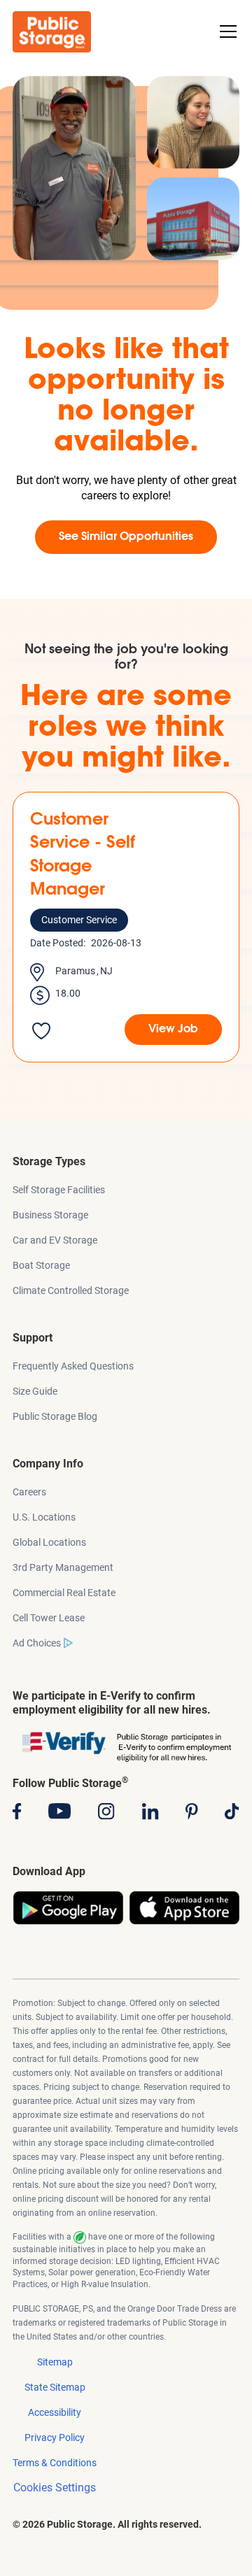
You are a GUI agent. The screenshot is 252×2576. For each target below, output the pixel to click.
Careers (29, 1492)
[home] (52, 32)
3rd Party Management (63, 1567)
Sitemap (55, 2362)
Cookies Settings (55, 2488)
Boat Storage (41, 1265)
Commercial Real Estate (64, 1593)
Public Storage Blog (55, 1416)
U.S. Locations (44, 1517)
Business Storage (50, 1215)
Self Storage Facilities (59, 1190)
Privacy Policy (55, 2438)
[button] (225, 31)
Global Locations (49, 1542)
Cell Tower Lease (49, 1618)
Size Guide (35, 1391)
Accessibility (55, 2412)
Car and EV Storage (55, 1240)
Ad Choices (37, 1643)
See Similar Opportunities (126, 537)
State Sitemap (55, 2387)
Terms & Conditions (55, 2463)
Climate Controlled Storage (71, 1290)
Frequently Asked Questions (73, 1366)
